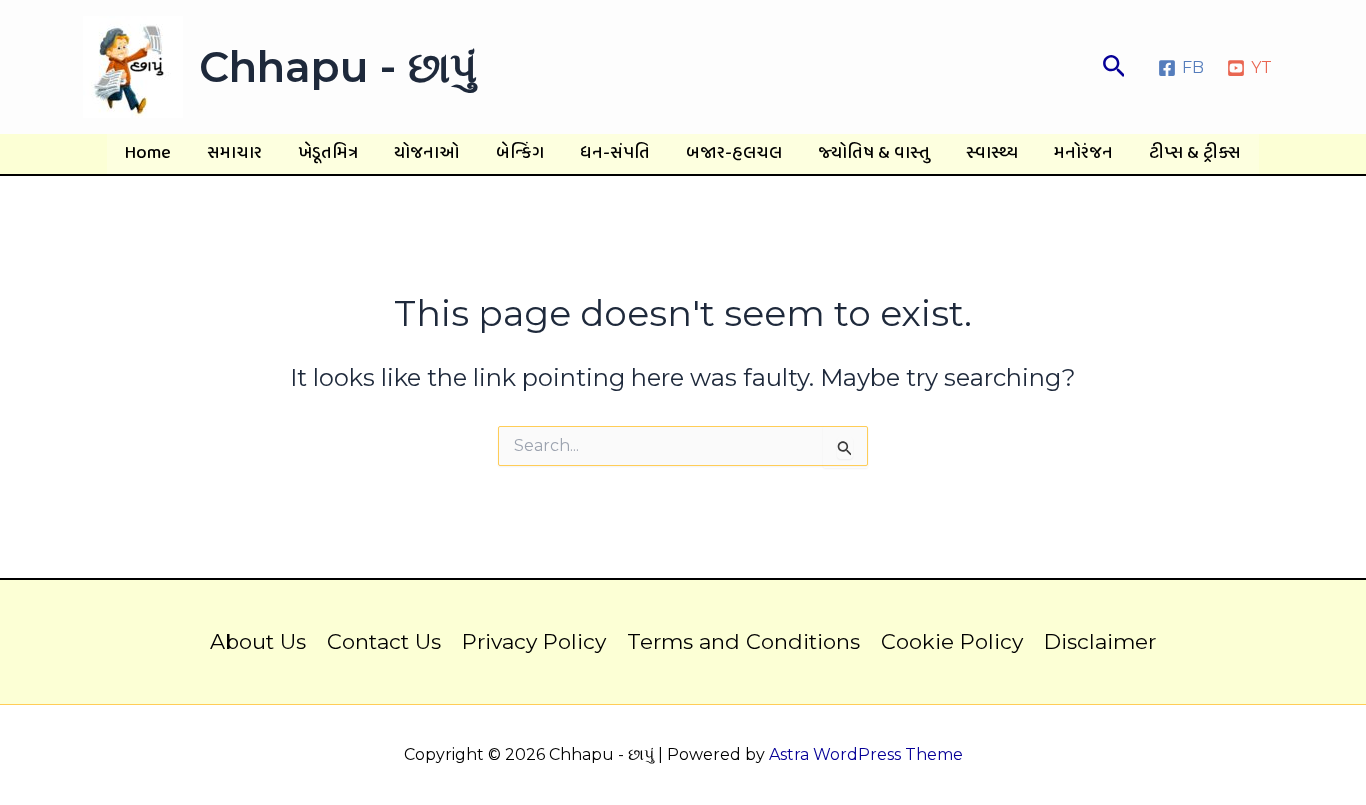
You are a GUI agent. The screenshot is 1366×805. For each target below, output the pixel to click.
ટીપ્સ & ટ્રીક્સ (1195, 153)
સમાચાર (234, 153)
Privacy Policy (534, 641)
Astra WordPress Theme (866, 754)
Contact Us (384, 641)
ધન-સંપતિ (615, 153)
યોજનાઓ (427, 153)
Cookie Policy (952, 641)
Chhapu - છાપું (338, 67)
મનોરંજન (1083, 153)
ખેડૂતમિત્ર (328, 153)
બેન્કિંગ (520, 153)
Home (148, 153)
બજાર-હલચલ (734, 153)
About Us (258, 641)
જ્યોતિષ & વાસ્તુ (874, 153)
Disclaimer (1100, 641)
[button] (1114, 67)
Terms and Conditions (743, 641)
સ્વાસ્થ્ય (992, 153)
